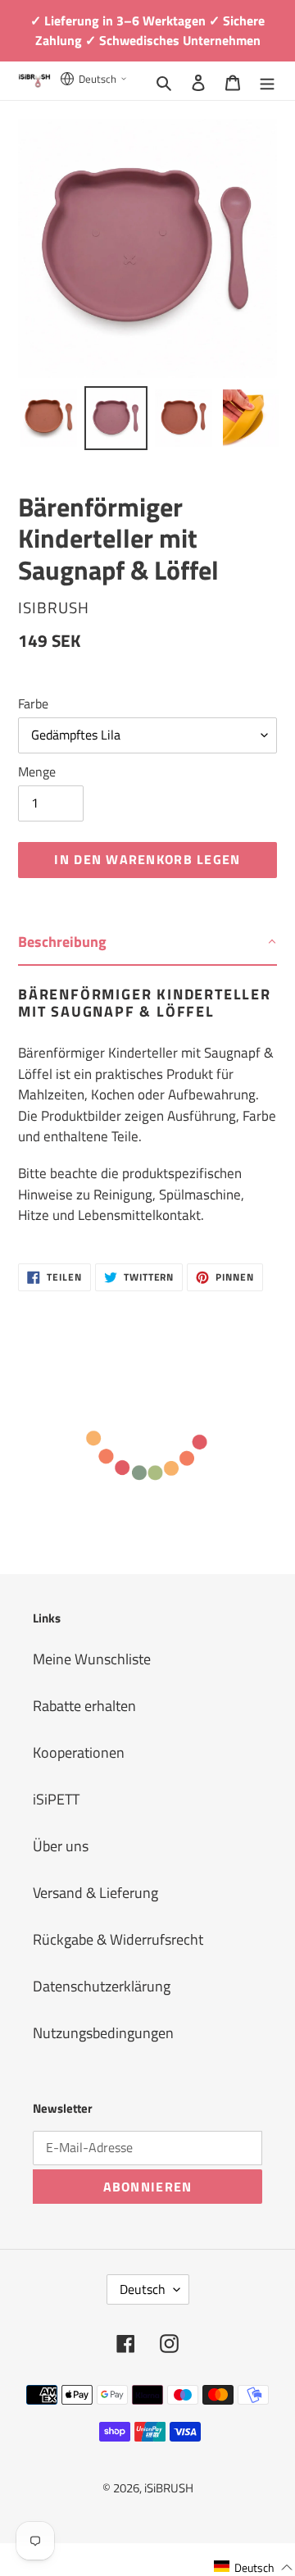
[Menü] (267, 81)
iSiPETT (56, 1799)
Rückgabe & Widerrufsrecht (118, 1939)
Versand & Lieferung (95, 1893)
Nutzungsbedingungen (103, 2033)
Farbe (33, 703)
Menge (37, 771)
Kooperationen (79, 1752)
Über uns (61, 1846)
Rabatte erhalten (84, 1706)
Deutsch (143, 2289)
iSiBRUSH (169, 2488)
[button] (254, 2567)
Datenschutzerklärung (102, 1986)
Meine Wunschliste (92, 1659)
